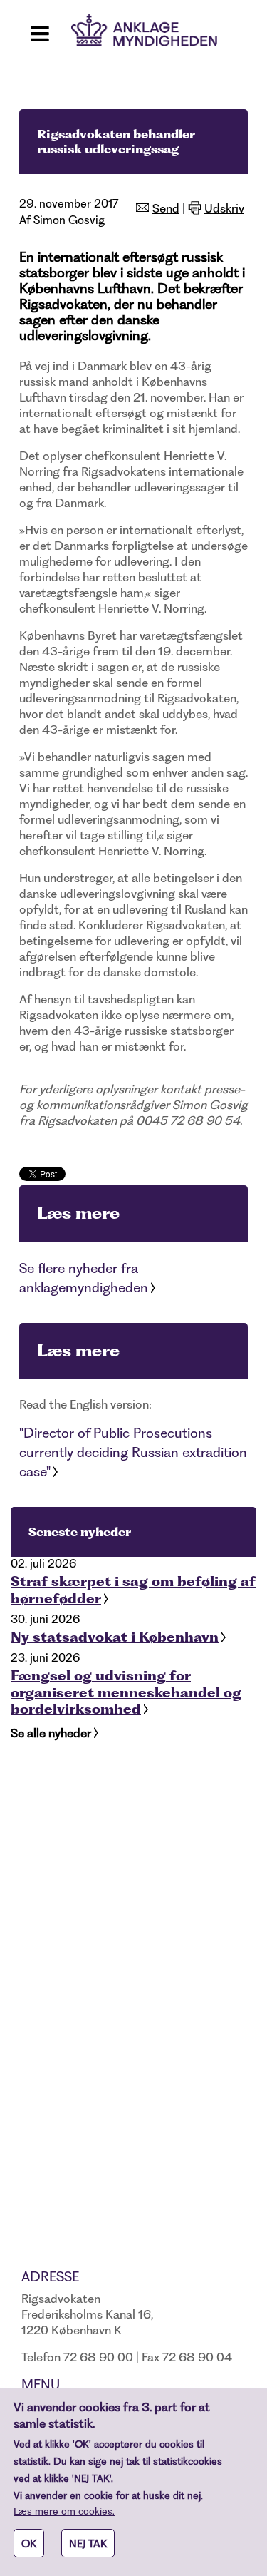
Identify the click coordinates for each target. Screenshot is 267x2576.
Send (166, 208)
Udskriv (224, 208)
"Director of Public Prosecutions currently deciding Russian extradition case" (133, 1452)
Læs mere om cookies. (64, 2511)
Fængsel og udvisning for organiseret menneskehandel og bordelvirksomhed (126, 1692)
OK (29, 2544)
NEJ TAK (88, 2544)
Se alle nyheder (51, 1733)
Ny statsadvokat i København (115, 1637)
